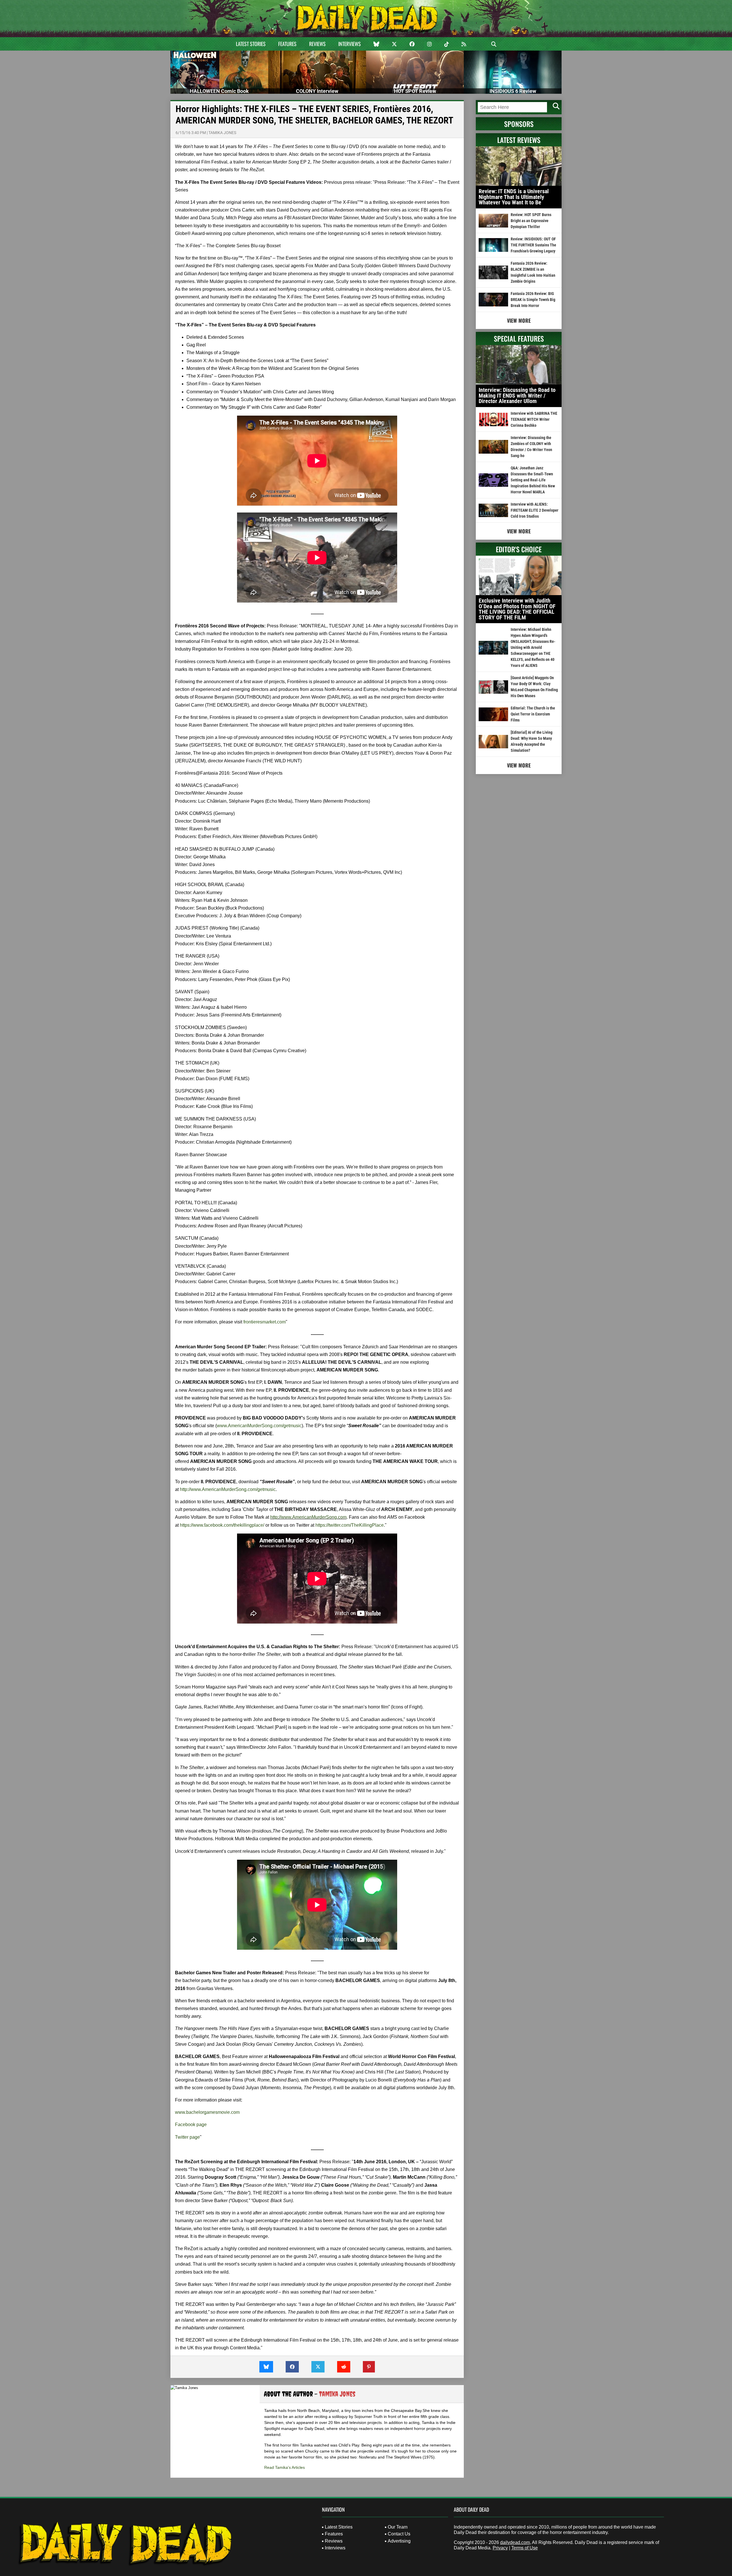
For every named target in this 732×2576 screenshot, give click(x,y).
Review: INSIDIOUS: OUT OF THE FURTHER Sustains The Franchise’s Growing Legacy (533, 245)
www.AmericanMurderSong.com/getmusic (259, 1426)
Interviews (350, 44)
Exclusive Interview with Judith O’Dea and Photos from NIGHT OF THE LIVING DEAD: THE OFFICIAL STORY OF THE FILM (517, 609)
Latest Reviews (519, 140)
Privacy (500, 2548)
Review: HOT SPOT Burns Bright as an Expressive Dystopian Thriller (531, 221)
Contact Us (399, 2534)
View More (519, 320)
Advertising (399, 2541)
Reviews (317, 44)
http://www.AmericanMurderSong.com (308, 1517)
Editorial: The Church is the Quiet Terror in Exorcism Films (533, 714)
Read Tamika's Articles (285, 2467)
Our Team (398, 2527)
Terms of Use (525, 2548)
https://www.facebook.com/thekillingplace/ (222, 1525)
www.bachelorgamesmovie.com (207, 2112)
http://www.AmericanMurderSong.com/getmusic (228, 1489)
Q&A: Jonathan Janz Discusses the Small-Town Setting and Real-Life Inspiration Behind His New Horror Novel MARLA (533, 480)
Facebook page (191, 2125)
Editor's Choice (519, 549)
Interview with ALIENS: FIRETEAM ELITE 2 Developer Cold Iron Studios (535, 510)
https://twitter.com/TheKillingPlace (350, 1525)
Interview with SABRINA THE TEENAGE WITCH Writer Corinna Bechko (534, 419)
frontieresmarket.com (264, 1322)
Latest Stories (251, 44)
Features (287, 44)
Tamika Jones (222, 133)
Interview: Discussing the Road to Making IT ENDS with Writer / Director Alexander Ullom (517, 395)
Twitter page (187, 2137)
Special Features (519, 338)
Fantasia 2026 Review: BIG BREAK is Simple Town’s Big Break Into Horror (533, 300)
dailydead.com (515, 2542)
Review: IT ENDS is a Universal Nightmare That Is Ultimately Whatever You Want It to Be (514, 197)
